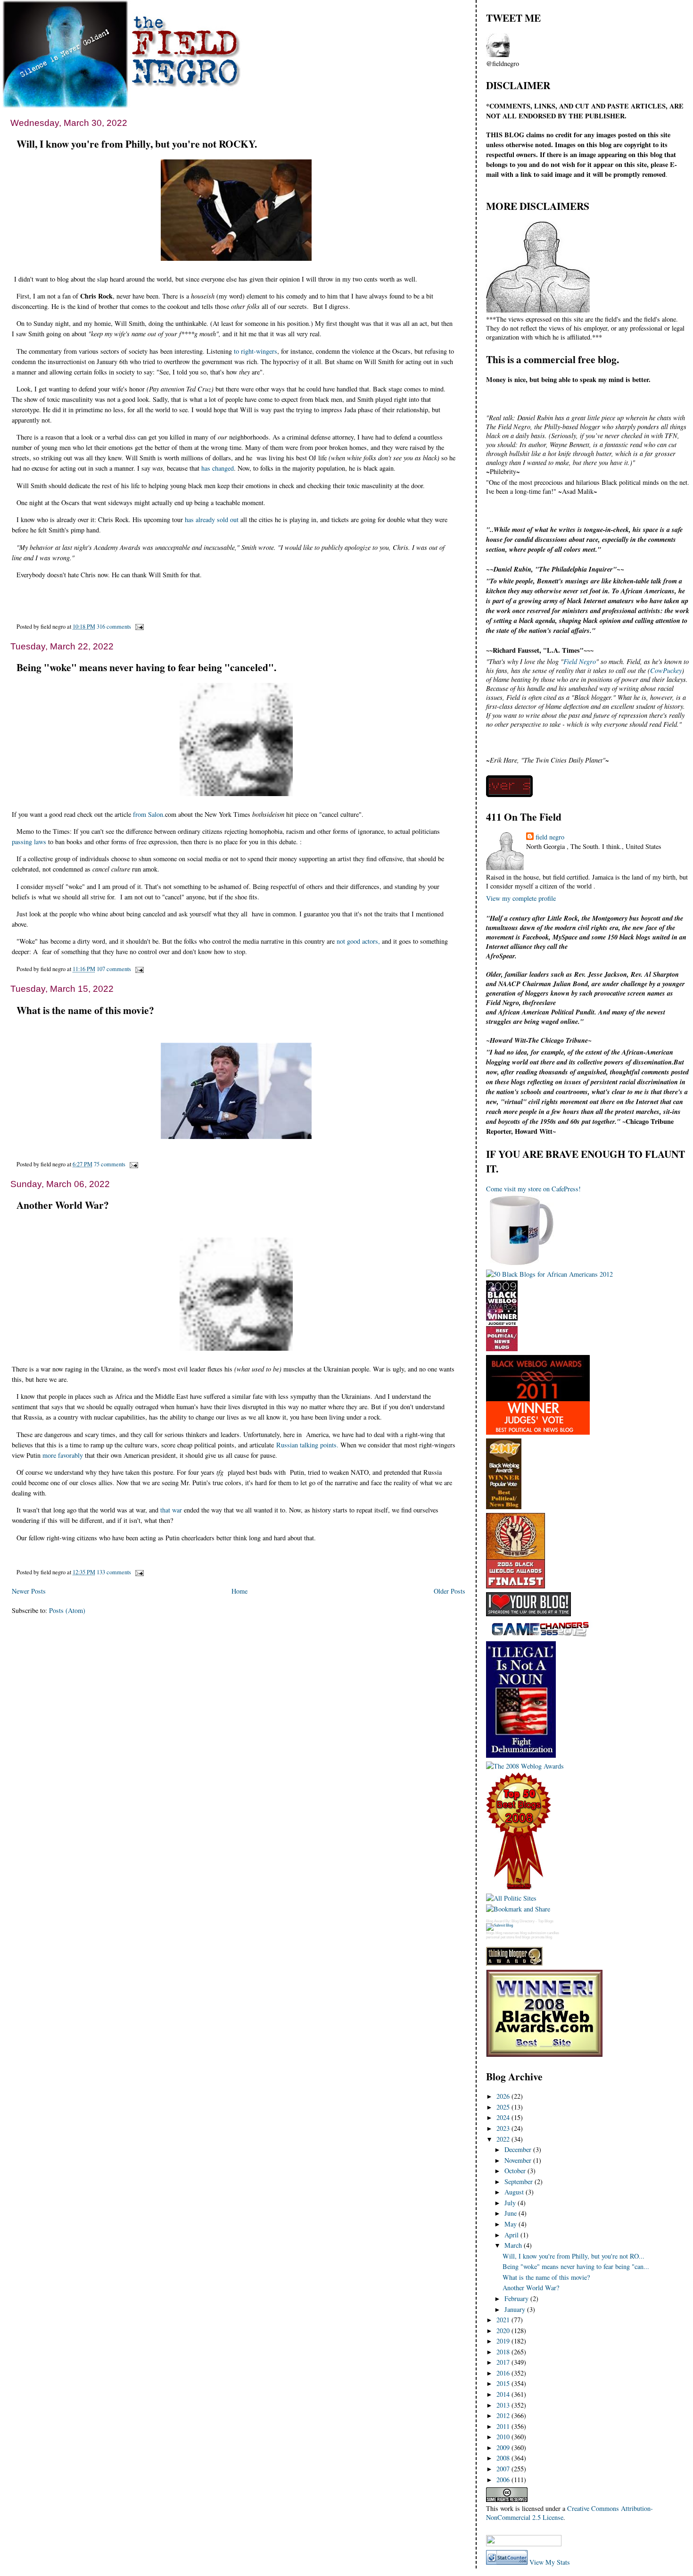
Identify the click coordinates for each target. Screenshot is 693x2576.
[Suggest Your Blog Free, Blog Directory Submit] (499, 1925)
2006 (504, 2480)
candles (553, 1933)
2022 (504, 2139)
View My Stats (550, 2562)
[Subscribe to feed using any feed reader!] (516, 2529)
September (520, 2181)
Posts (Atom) (67, 1610)
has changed (218, 468)
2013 (504, 2405)
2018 (504, 2352)
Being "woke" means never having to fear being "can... (576, 2266)
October (516, 2171)
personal (493, 1937)
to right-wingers (256, 351)
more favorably (63, 1455)
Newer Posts (29, 1591)
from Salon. (149, 814)
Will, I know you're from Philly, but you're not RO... (573, 2256)
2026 (504, 2096)
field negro (550, 837)
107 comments (114, 969)
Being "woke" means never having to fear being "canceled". (146, 667)
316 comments (114, 626)
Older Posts (450, 1591)
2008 (504, 2458)
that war (171, 1510)
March (514, 2245)
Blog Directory (523, 1921)
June (511, 2213)
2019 (504, 2341)
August (515, 2192)
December (519, 2149)
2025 (504, 2107)
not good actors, (358, 941)
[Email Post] (138, 626)
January (516, 2309)
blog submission (533, 1933)
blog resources (507, 1933)
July (511, 2203)
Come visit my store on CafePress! (533, 1189)
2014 (504, 2394)
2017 (504, 2362)
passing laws (29, 842)
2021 (504, 2320)
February (517, 2298)
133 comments (114, 1572)
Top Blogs (546, 1921)
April (512, 2235)
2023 (504, 2128)
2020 (504, 2331)
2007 (504, 2469)
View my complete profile (521, 898)
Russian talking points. (307, 1445)
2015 (504, 2383)
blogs (490, 1933)
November (519, 2160)
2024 (504, 2117)
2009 (504, 2447)
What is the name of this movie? (85, 1010)
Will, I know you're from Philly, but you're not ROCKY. (137, 144)
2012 (504, 2415)
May (511, 2224)
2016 (504, 2373)
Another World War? (63, 1205)
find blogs (523, 1937)
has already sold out (212, 519)
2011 (504, 2426)
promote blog (542, 1937)
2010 (504, 2437)
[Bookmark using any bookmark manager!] (524, 2544)
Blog (490, 1921)
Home (239, 1591)
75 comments (110, 1164)
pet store (507, 1937)
